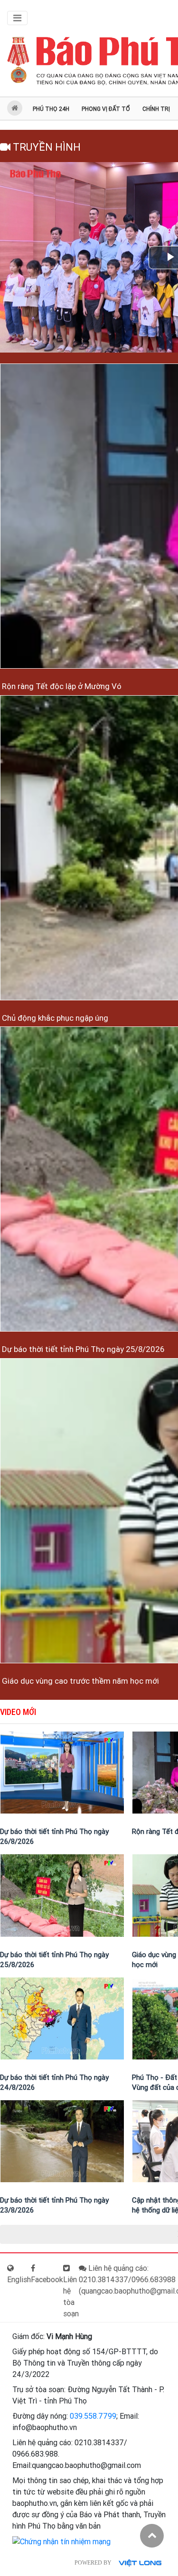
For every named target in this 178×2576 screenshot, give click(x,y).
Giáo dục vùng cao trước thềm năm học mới (80, 1681)
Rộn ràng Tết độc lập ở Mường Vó (61, 686)
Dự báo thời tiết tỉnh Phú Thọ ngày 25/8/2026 (82, 1349)
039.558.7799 (93, 2416)
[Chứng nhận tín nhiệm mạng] (61, 2541)
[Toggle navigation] (17, 18)
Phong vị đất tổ (106, 109)
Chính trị (156, 109)
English (19, 2280)
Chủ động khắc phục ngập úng (54, 1018)
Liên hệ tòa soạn (71, 2297)
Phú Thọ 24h (51, 109)
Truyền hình (46, 147)
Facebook (47, 2280)
